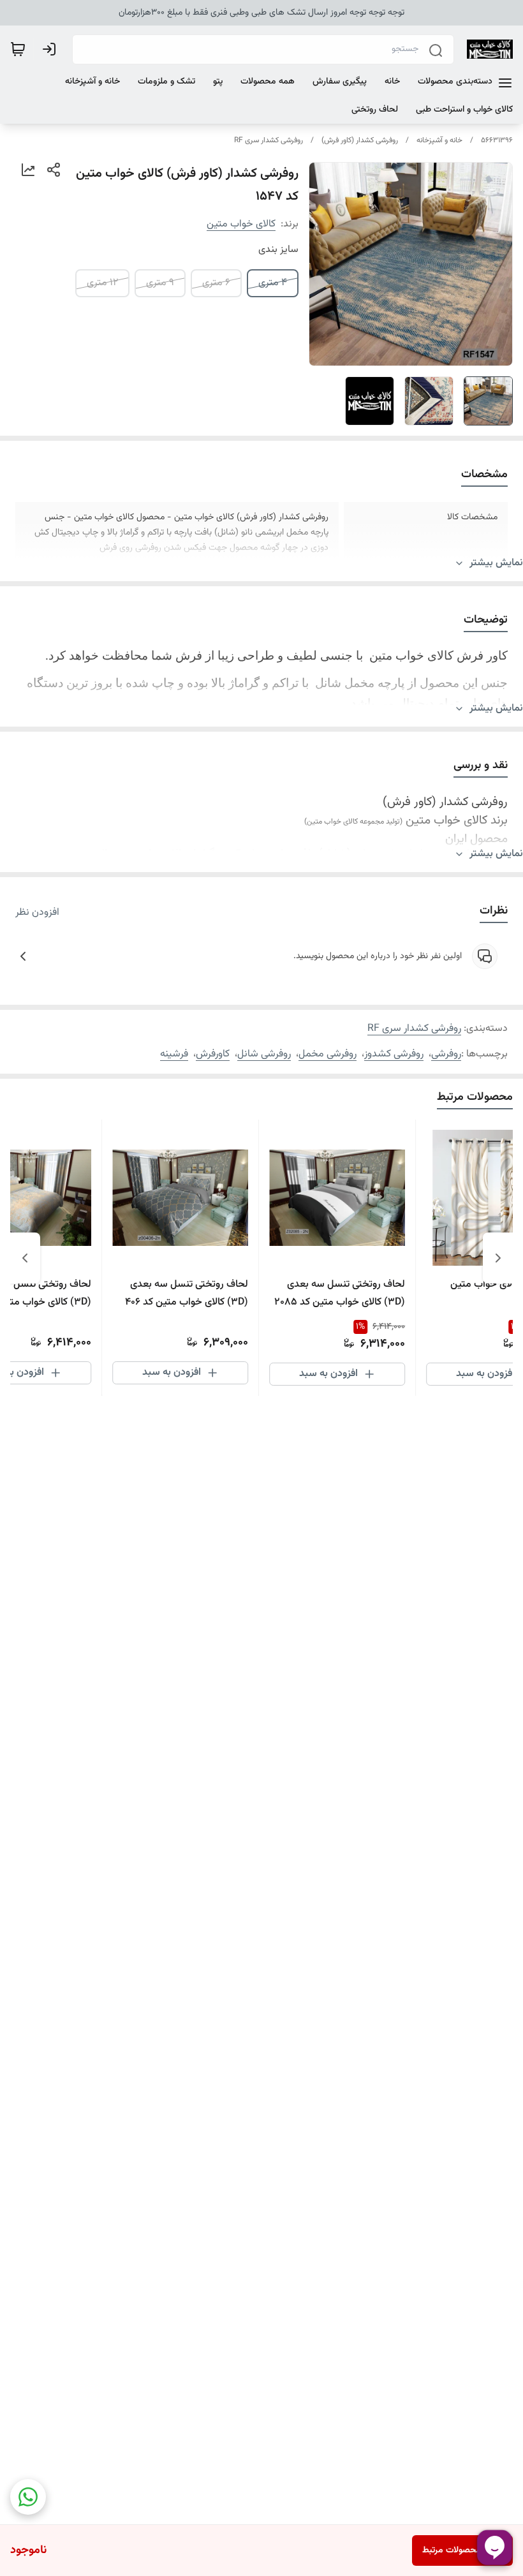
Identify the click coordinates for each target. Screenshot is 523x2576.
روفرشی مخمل (328, 1054)
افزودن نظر (37, 913)
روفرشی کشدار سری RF (269, 140)
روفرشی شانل (264, 1054)
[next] (25, 1258)
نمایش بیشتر (496, 563)
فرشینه (174, 1054)
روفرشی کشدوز (394, 1054)
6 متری (216, 283)
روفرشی (446, 1054)
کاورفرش (213, 1054)
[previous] (498, 1258)
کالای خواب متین (241, 224)
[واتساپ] (28, 2497)
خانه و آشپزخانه (439, 140)
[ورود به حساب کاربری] (52, 49)
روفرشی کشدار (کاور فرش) (360, 140)
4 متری (273, 283)
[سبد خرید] (18, 49)
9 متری (160, 283)
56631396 (497, 140)
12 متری (102, 283)
